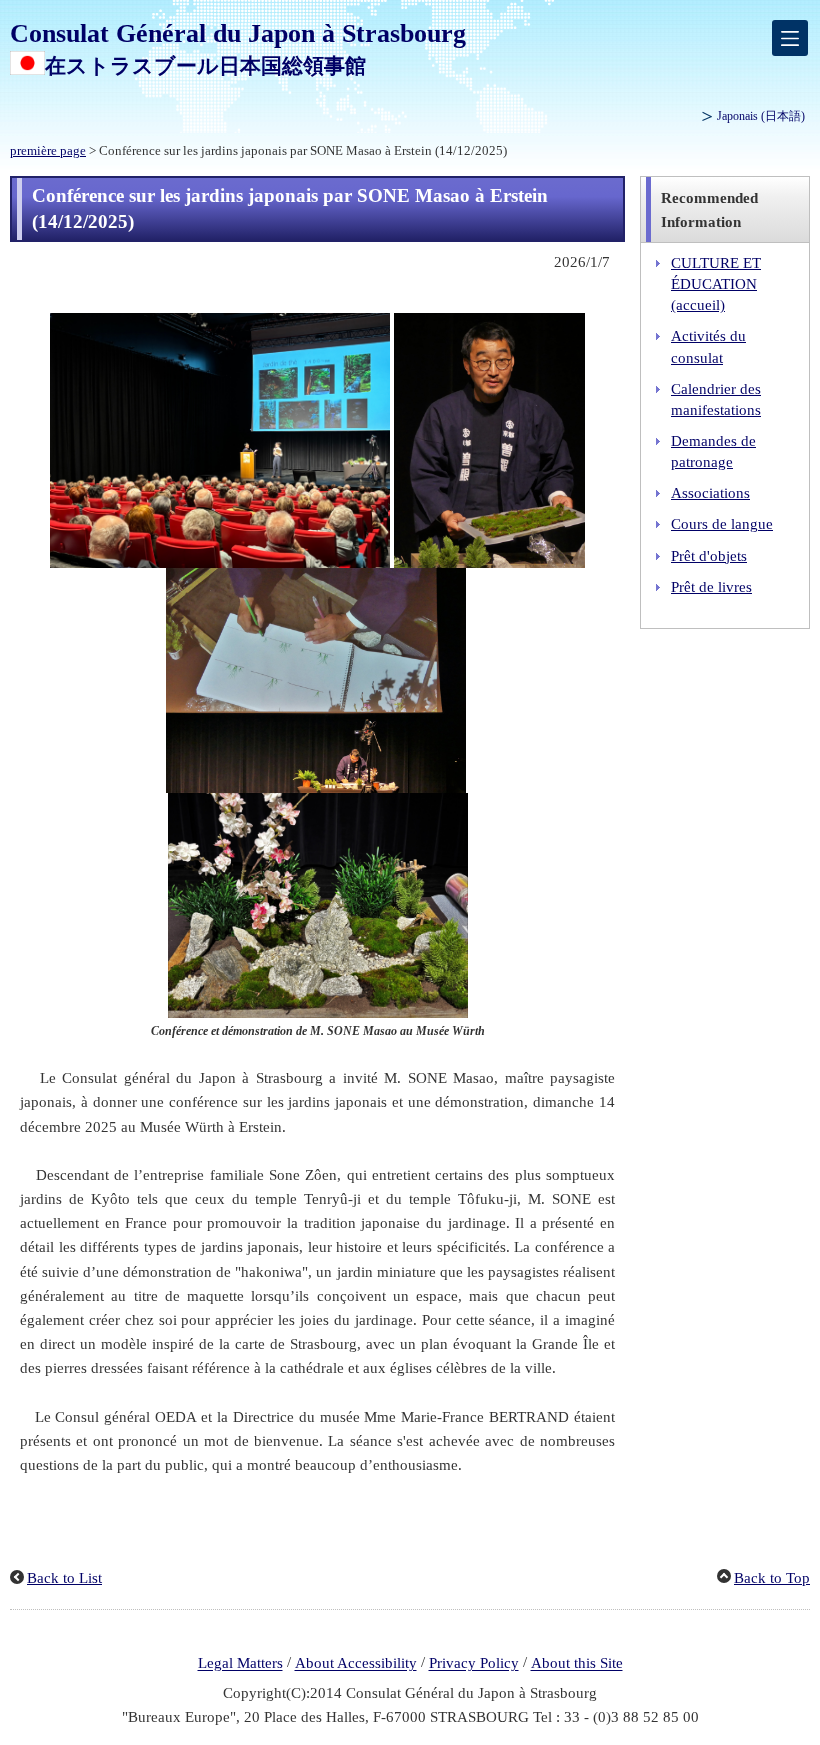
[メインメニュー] (790, 38)
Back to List (64, 1578)
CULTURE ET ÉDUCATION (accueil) (716, 284)
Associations (710, 493)
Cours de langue (722, 524)
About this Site (577, 1664)
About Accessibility (356, 1664)
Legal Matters (240, 1664)
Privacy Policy (474, 1664)
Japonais (761, 116)
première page (48, 151)
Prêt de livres (711, 587)
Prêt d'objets (709, 556)
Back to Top (772, 1578)
